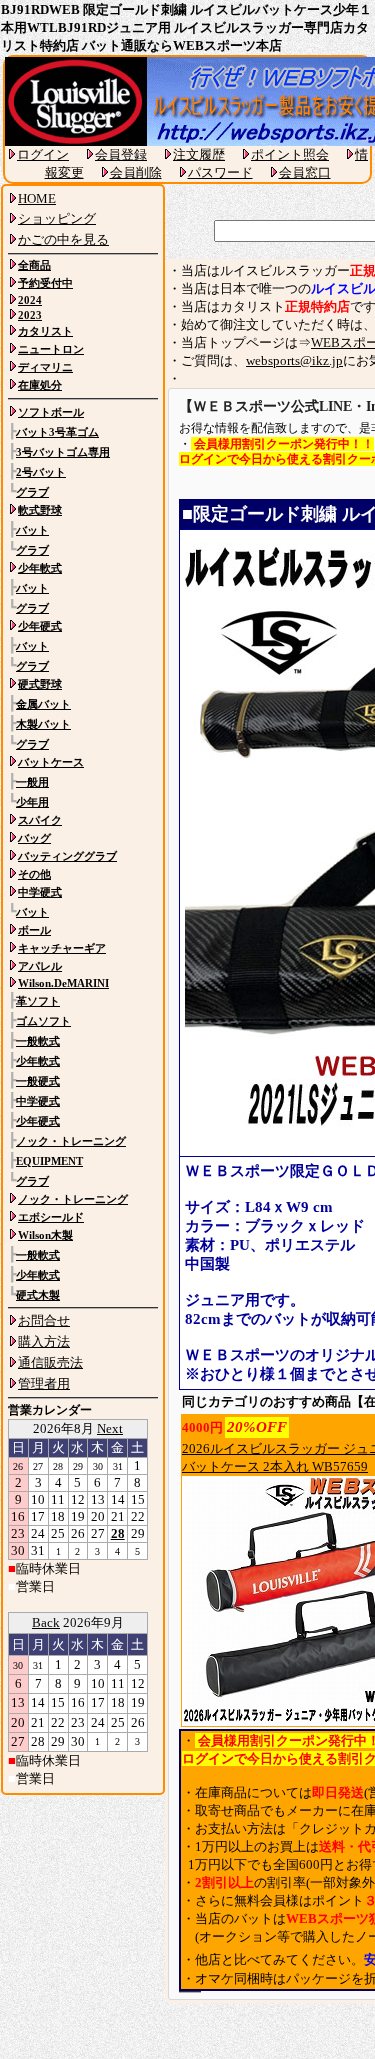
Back (46, 1622)
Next (110, 1428)
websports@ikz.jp (294, 360)
